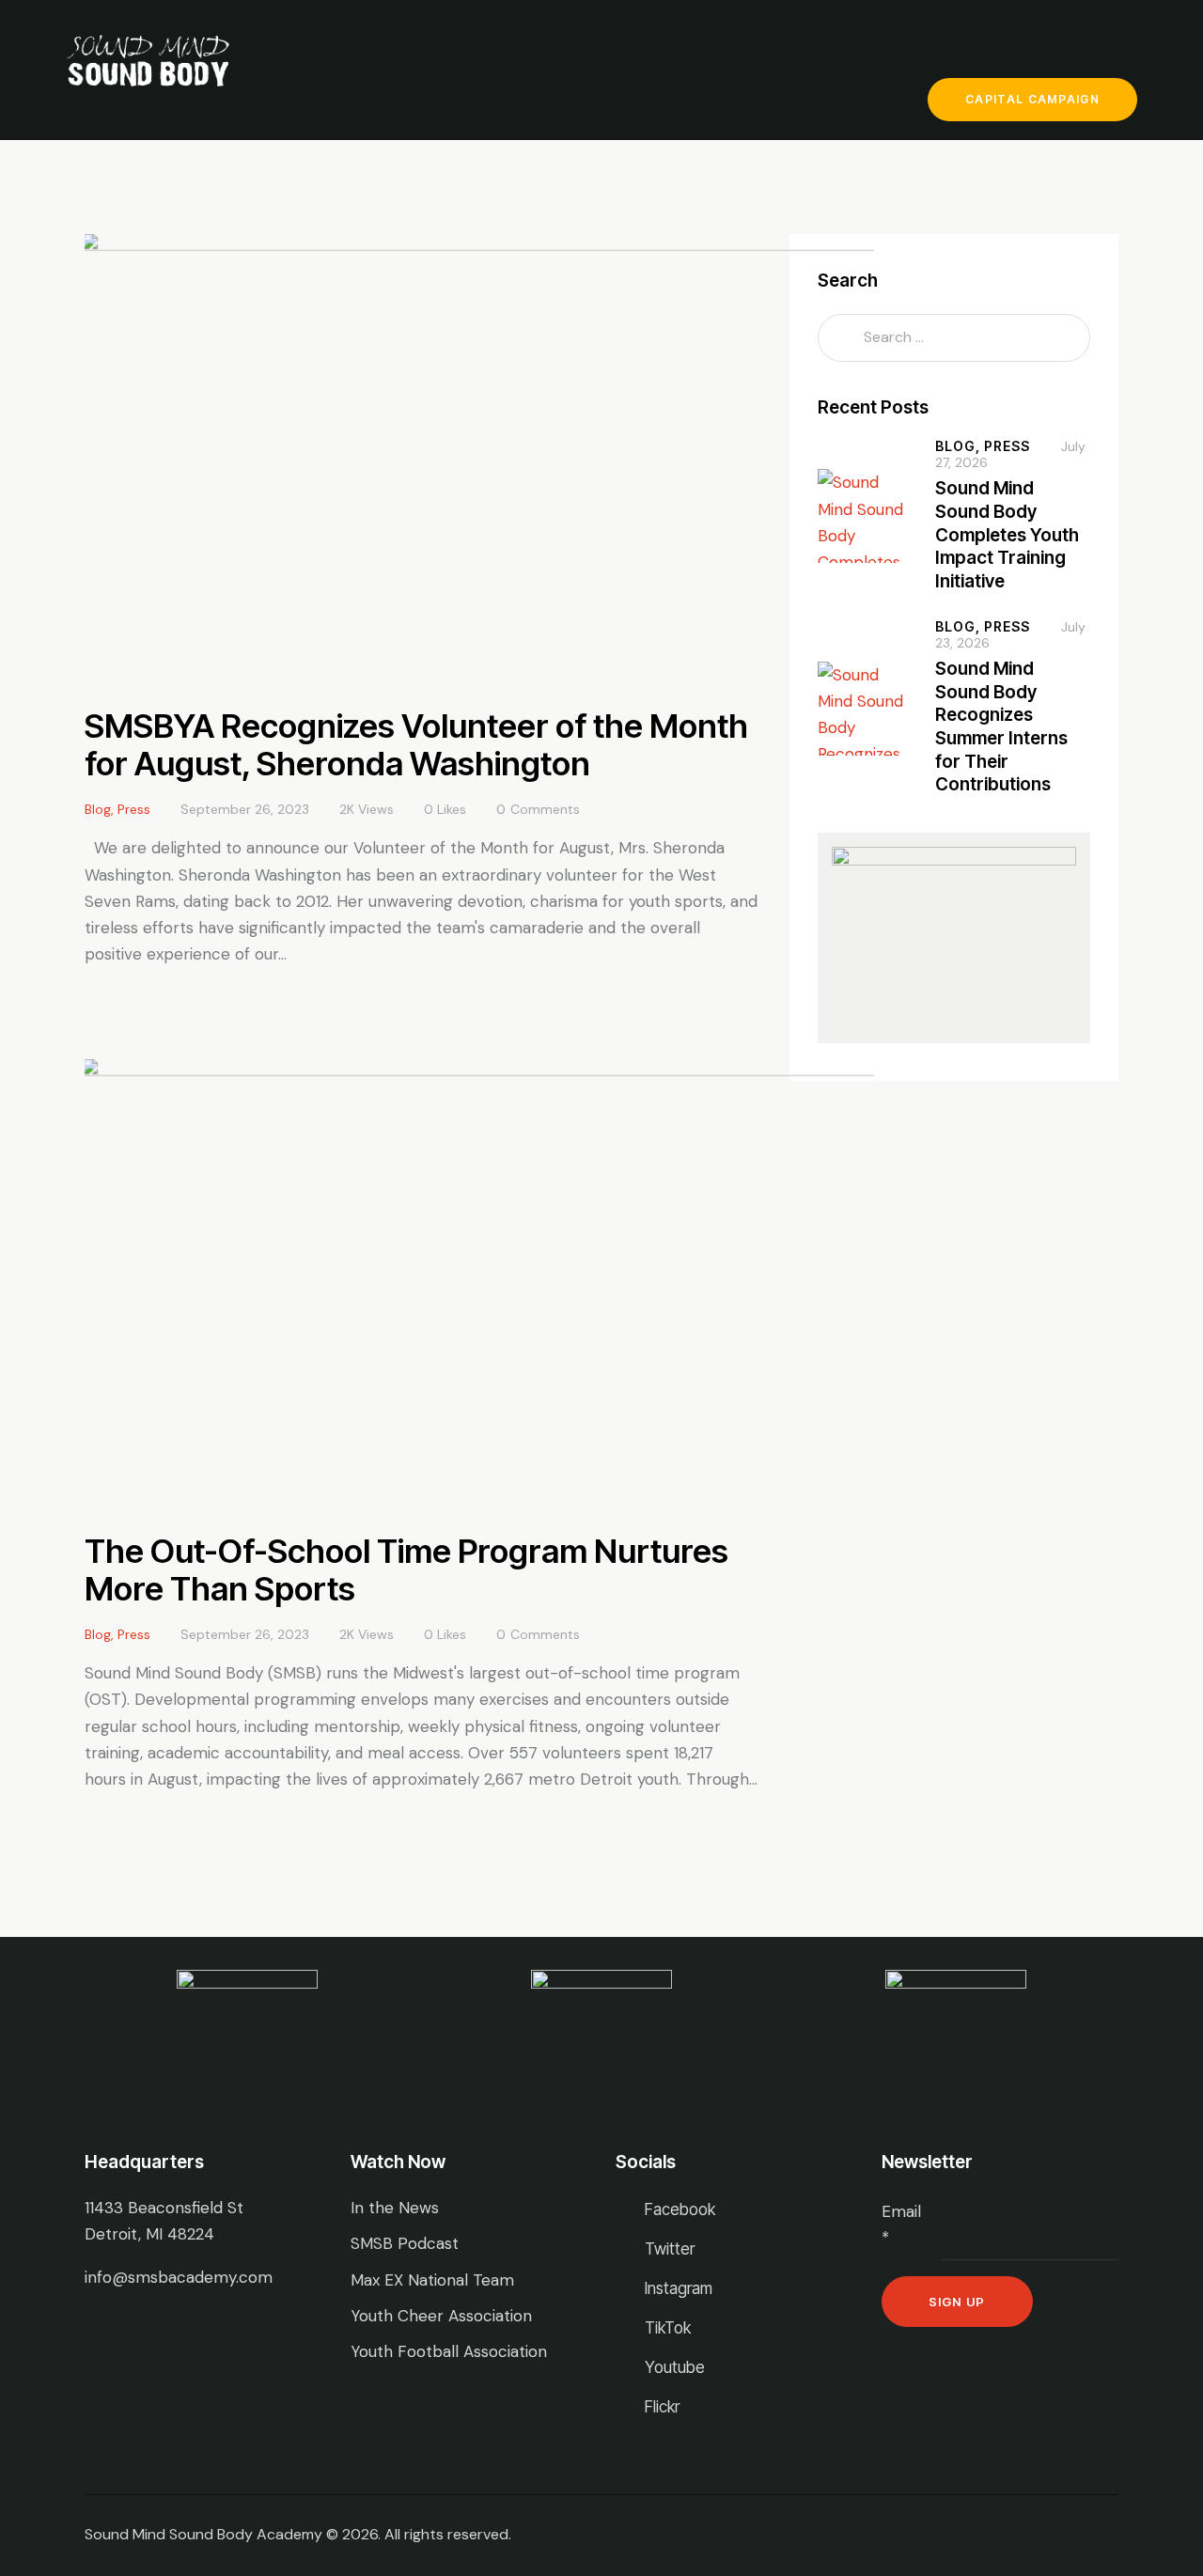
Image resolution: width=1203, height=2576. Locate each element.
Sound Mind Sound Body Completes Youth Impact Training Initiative (1007, 535)
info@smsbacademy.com (179, 2277)
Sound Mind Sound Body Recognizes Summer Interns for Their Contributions (1001, 727)
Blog (98, 809)
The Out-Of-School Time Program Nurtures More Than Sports (406, 1569)
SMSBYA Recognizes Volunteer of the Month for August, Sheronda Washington (416, 744)
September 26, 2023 (245, 809)
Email (901, 2225)
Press (134, 809)
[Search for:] (954, 336)
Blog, (960, 446)
